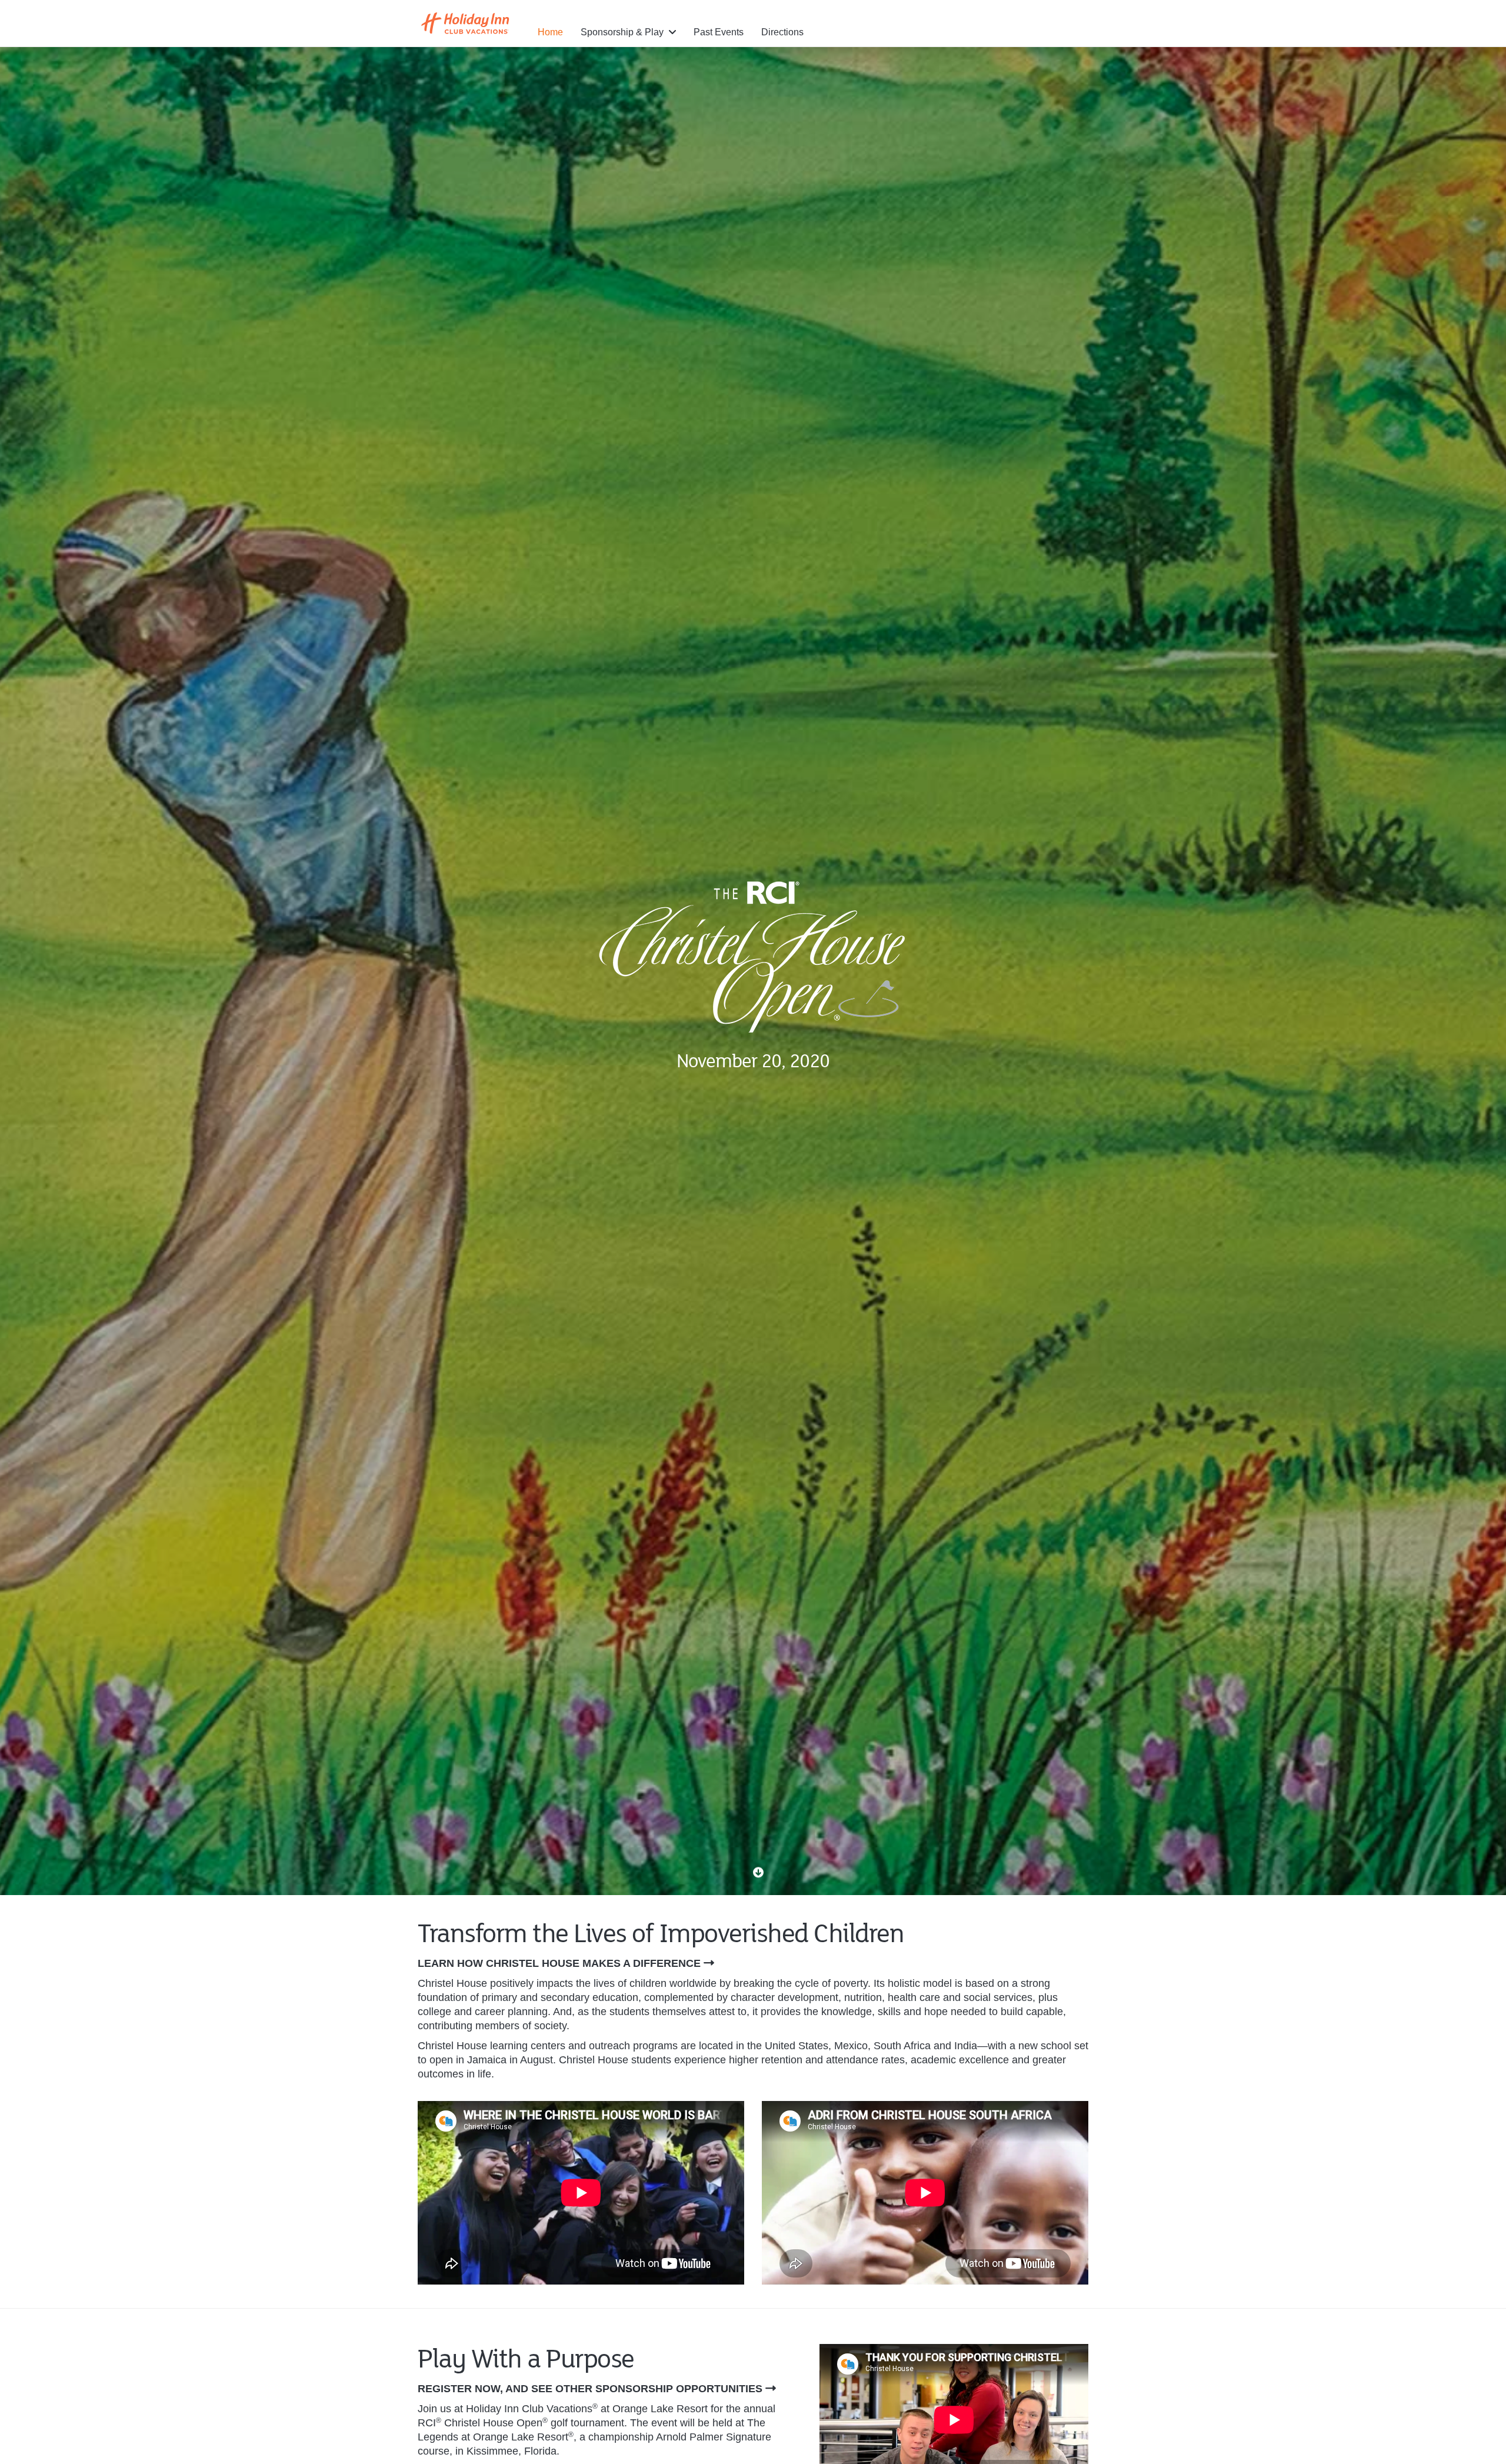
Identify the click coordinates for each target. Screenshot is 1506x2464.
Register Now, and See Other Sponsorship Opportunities (590, 2389)
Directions (782, 32)
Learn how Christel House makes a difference (559, 1963)
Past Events (719, 32)
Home (550, 32)
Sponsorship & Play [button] (623, 32)
